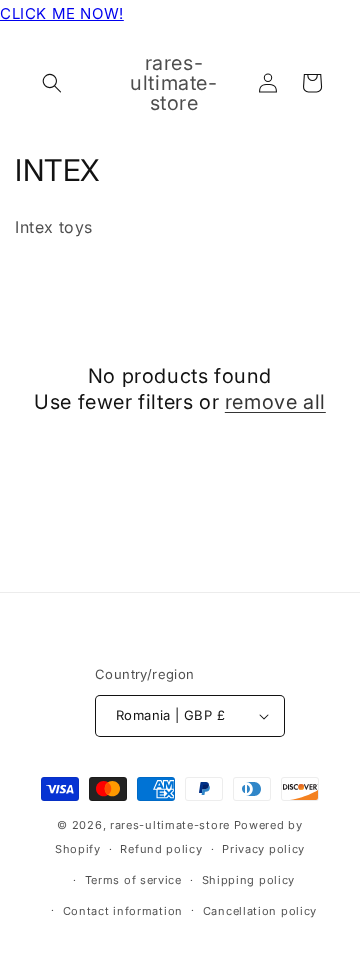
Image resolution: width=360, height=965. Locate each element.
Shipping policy (249, 880)
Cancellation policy (260, 911)
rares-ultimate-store (170, 825)
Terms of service (133, 880)
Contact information (123, 911)
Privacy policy (263, 849)
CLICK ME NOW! (62, 13)
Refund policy (161, 849)
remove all (275, 402)
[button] (52, 83)
